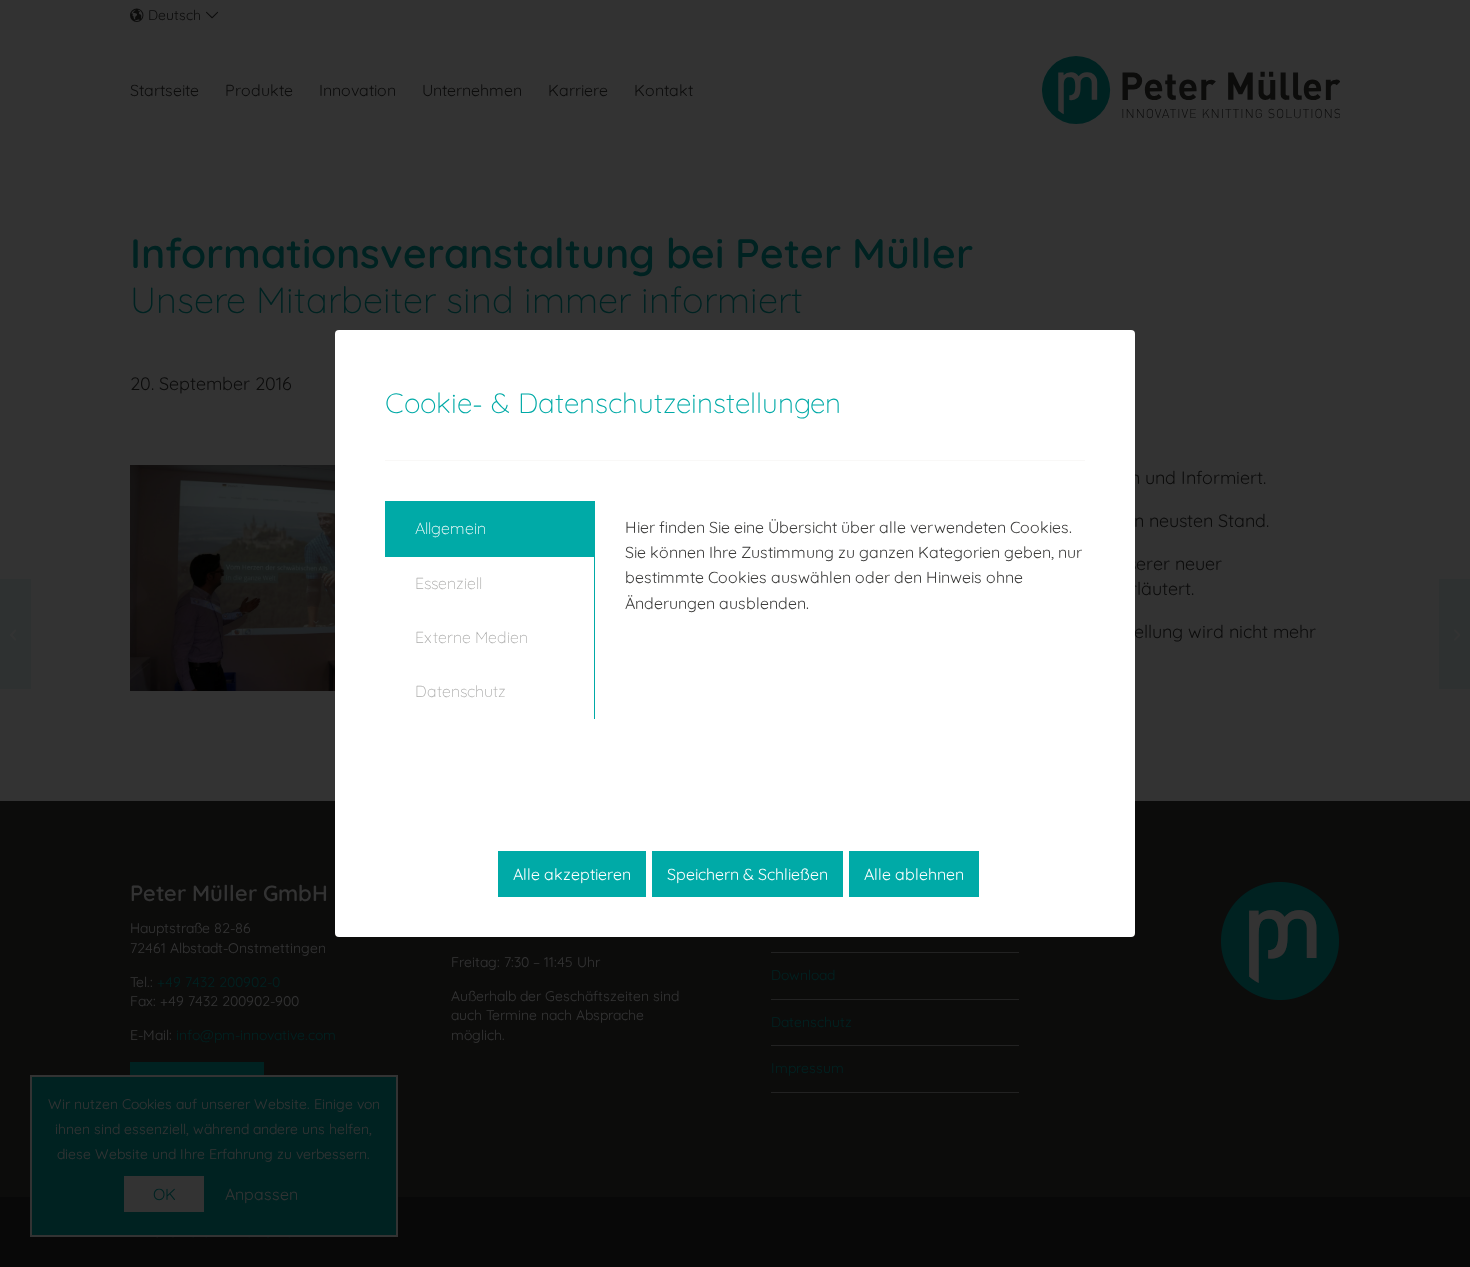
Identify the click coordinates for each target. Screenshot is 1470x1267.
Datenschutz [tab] (460, 691)
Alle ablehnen (914, 874)
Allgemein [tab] (450, 528)
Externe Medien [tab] (471, 637)
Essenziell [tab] (448, 583)
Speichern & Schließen (747, 874)
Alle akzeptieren (572, 874)
